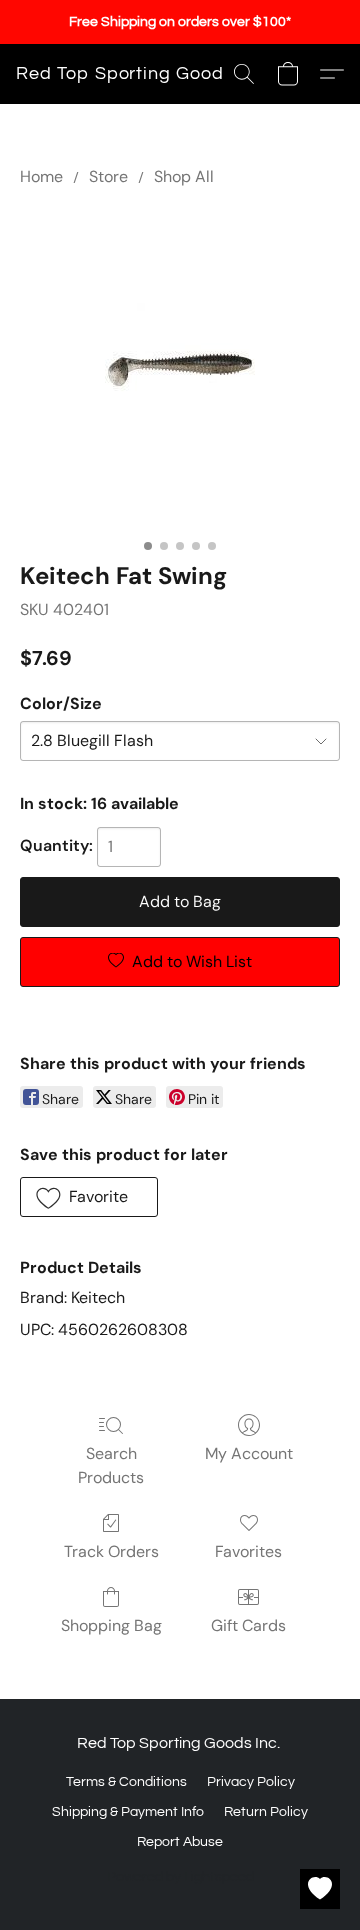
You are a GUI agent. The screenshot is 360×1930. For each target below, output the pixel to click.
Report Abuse (180, 1842)
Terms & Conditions (126, 1782)
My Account (249, 1453)
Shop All (184, 176)
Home (41, 176)
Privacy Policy (251, 1782)
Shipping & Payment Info (128, 1812)
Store (108, 176)
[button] (125, 74)
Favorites (248, 1551)
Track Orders (111, 1551)
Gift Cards (248, 1625)
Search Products (111, 1465)
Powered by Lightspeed (180, 1877)
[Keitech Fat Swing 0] (180, 370)
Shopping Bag (111, 1625)
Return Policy (266, 1812)
